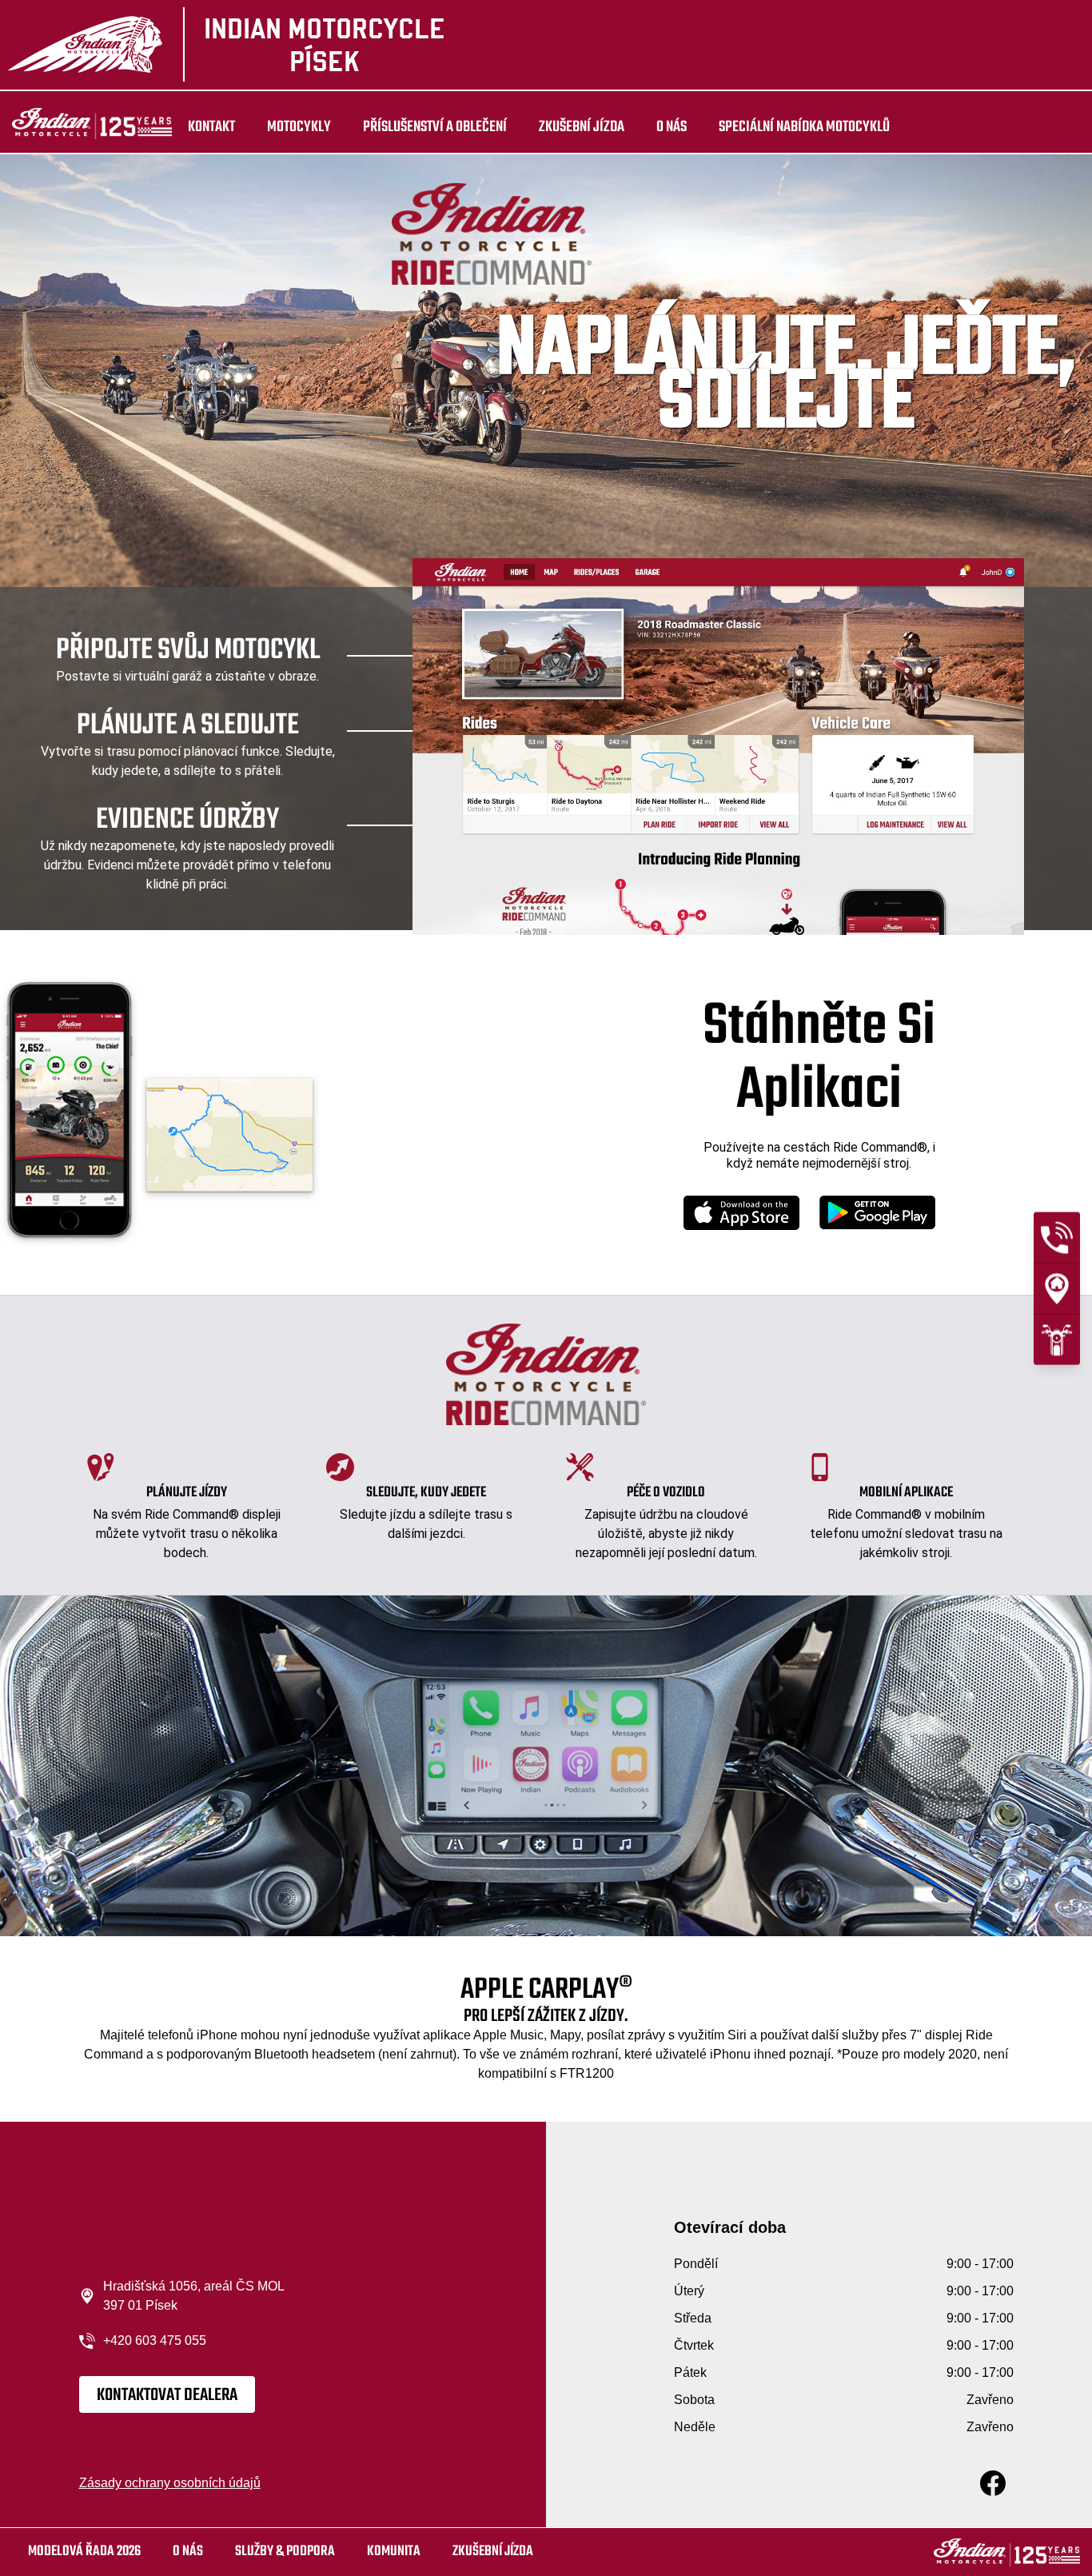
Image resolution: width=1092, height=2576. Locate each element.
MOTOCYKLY (299, 127)
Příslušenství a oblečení (435, 127)
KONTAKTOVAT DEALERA (167, 2395)
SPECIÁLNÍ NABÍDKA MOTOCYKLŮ (804, 127)
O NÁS (672, 127)
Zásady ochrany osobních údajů (170, 2483)
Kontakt (211, 127)
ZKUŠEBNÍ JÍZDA (582, 127)
